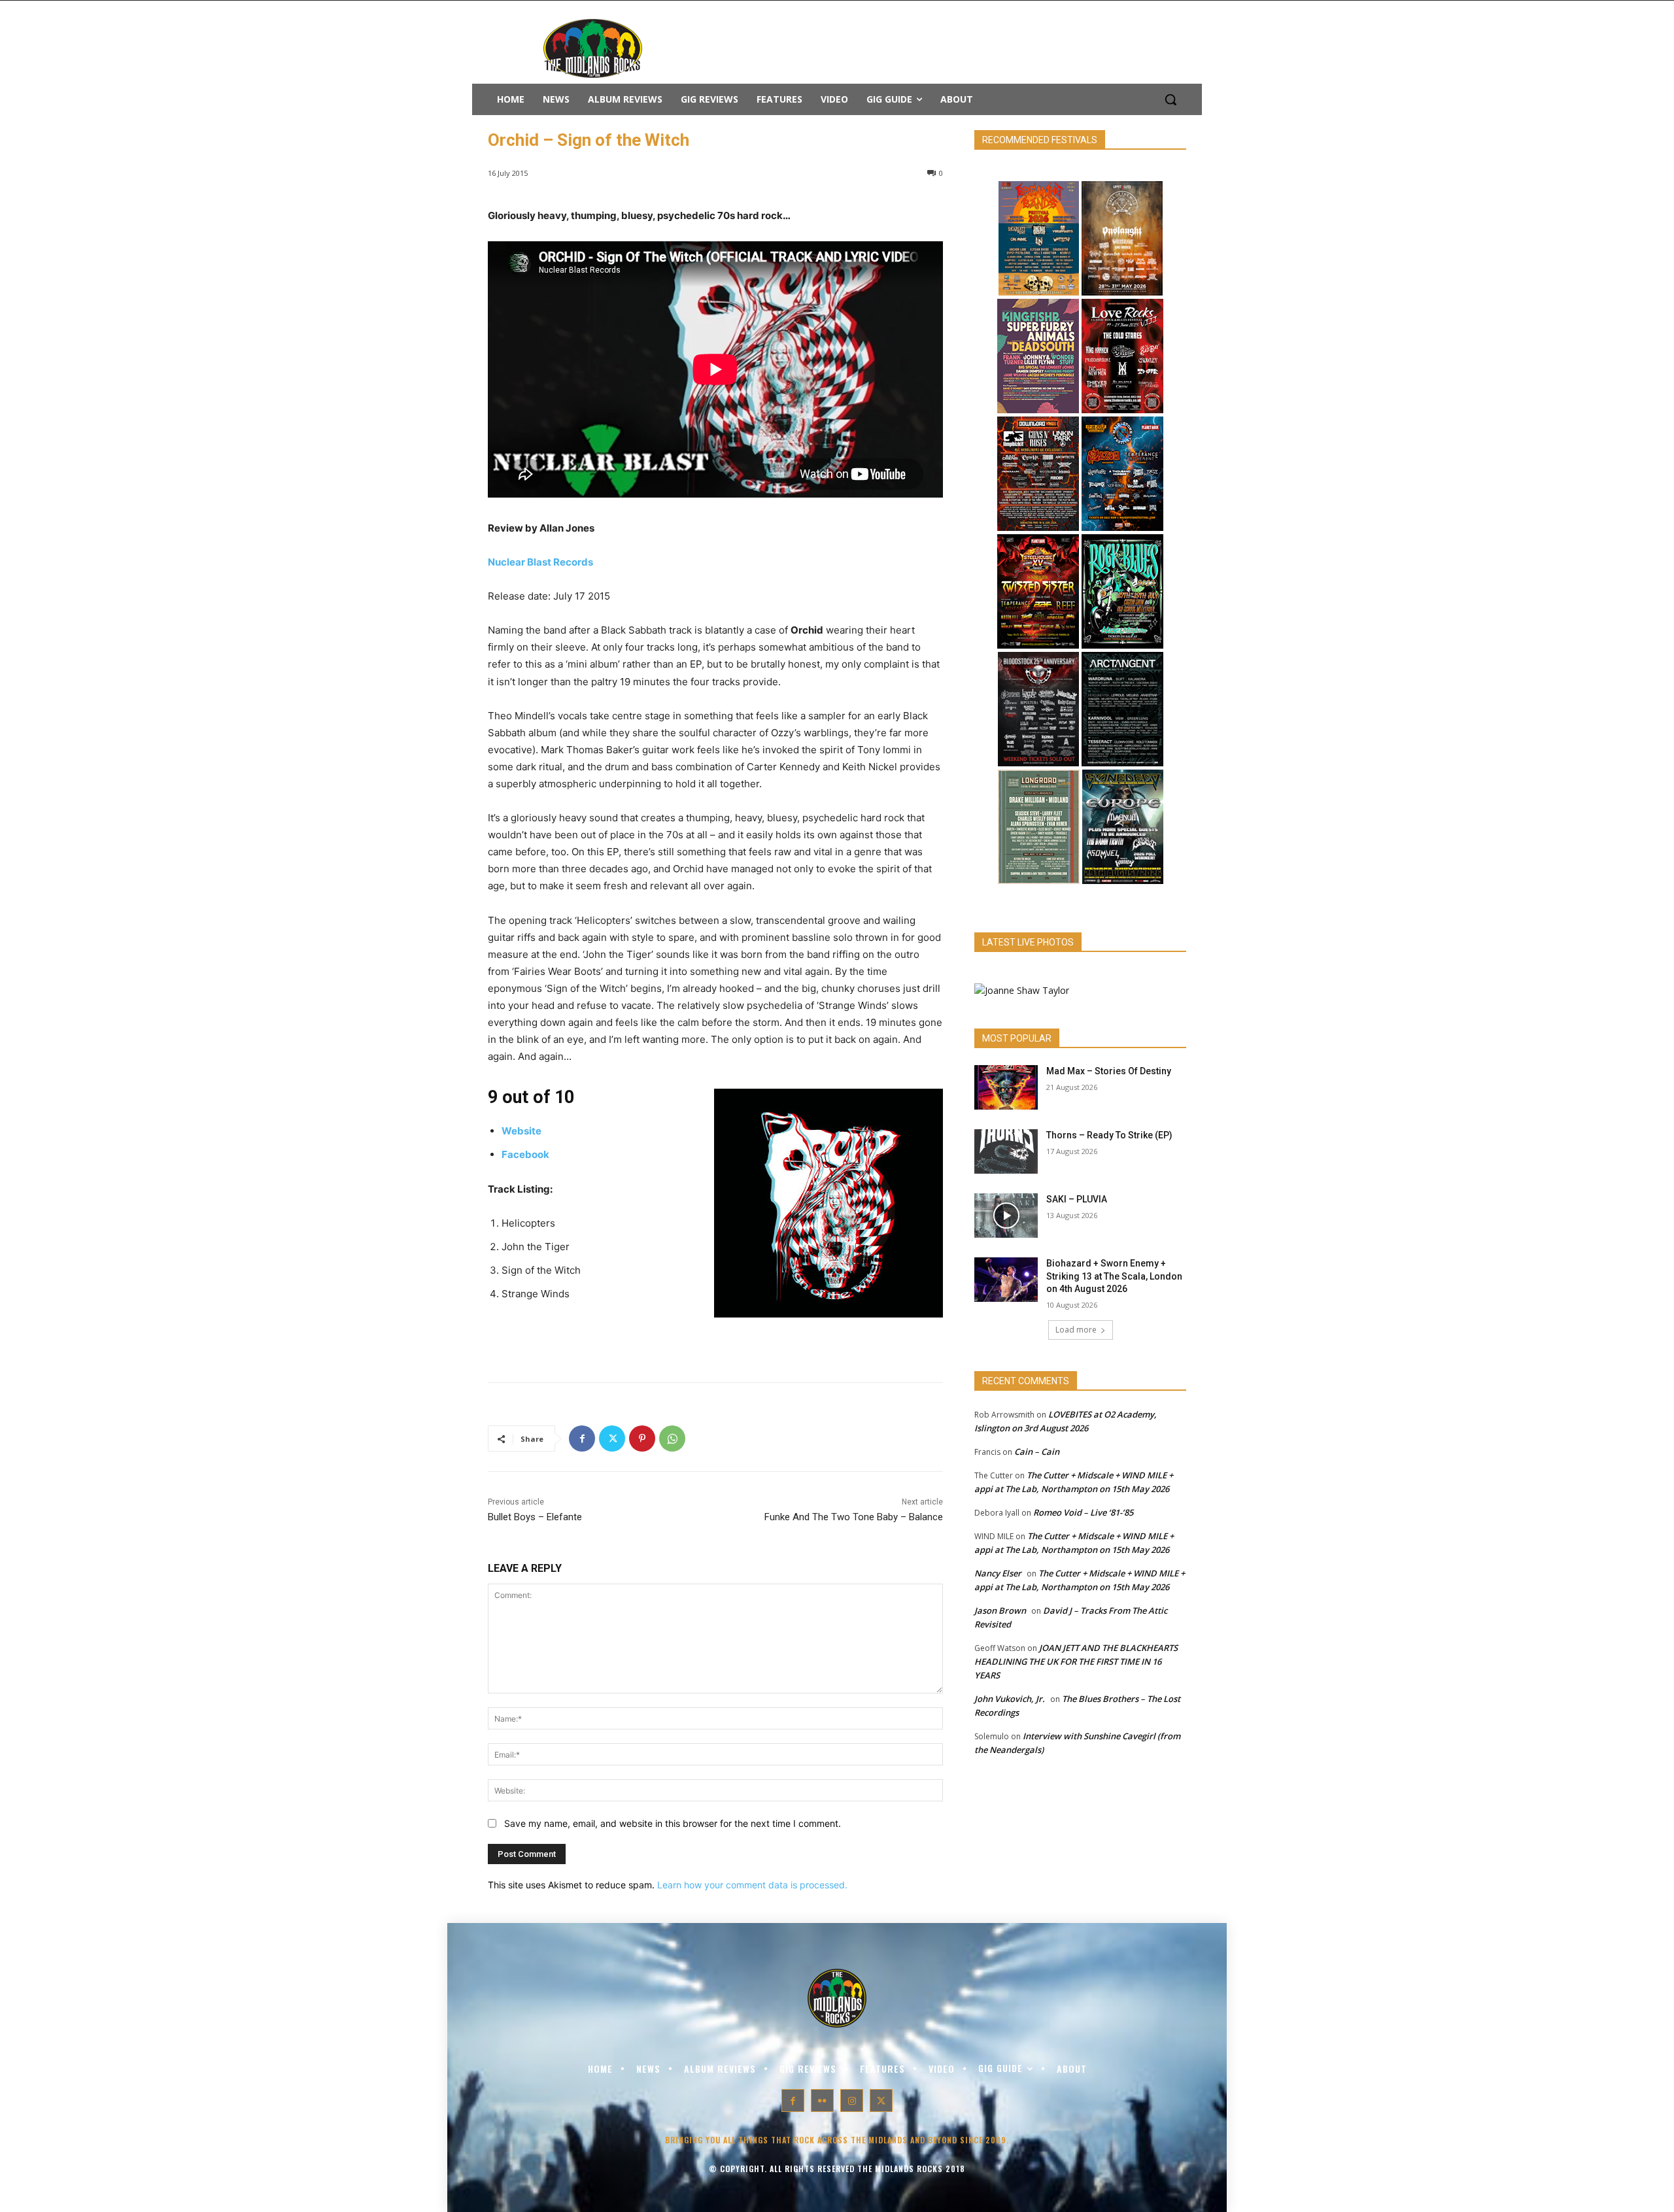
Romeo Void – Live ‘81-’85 (1083, 1512)
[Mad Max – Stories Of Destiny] (1006, 1087)
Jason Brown (1000, 1610)
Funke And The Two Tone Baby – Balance (854, 1517)
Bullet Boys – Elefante (535, 1517)
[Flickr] (822, 2101)
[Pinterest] (642, 1438)
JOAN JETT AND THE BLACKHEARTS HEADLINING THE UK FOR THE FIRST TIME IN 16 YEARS (1076, 1661)
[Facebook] (582, 1438)
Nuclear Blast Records (540, 562)
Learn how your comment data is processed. (752, 1885)
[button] (1170, 99)
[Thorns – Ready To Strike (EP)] (1006, 1151)
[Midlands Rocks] (1022, 990)
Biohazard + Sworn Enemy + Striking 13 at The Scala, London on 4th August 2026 (1114, 1276)
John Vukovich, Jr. (1010, 1699)
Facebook (525, 1154)
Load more (1076, 1330)
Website (521, 1131)
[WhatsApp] (672, 1438)
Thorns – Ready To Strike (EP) (1109, 1135)
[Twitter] (612, 1438)
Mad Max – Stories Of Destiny (1109, 1071)
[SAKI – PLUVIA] (1006, 1216)
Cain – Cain (1037, 1452)
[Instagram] (852, 2101)
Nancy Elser (998, 1573)
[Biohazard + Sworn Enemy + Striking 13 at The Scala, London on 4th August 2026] (1006, 1280)
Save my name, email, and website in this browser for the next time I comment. (673, 1823)
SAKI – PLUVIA (1077, 1199)
